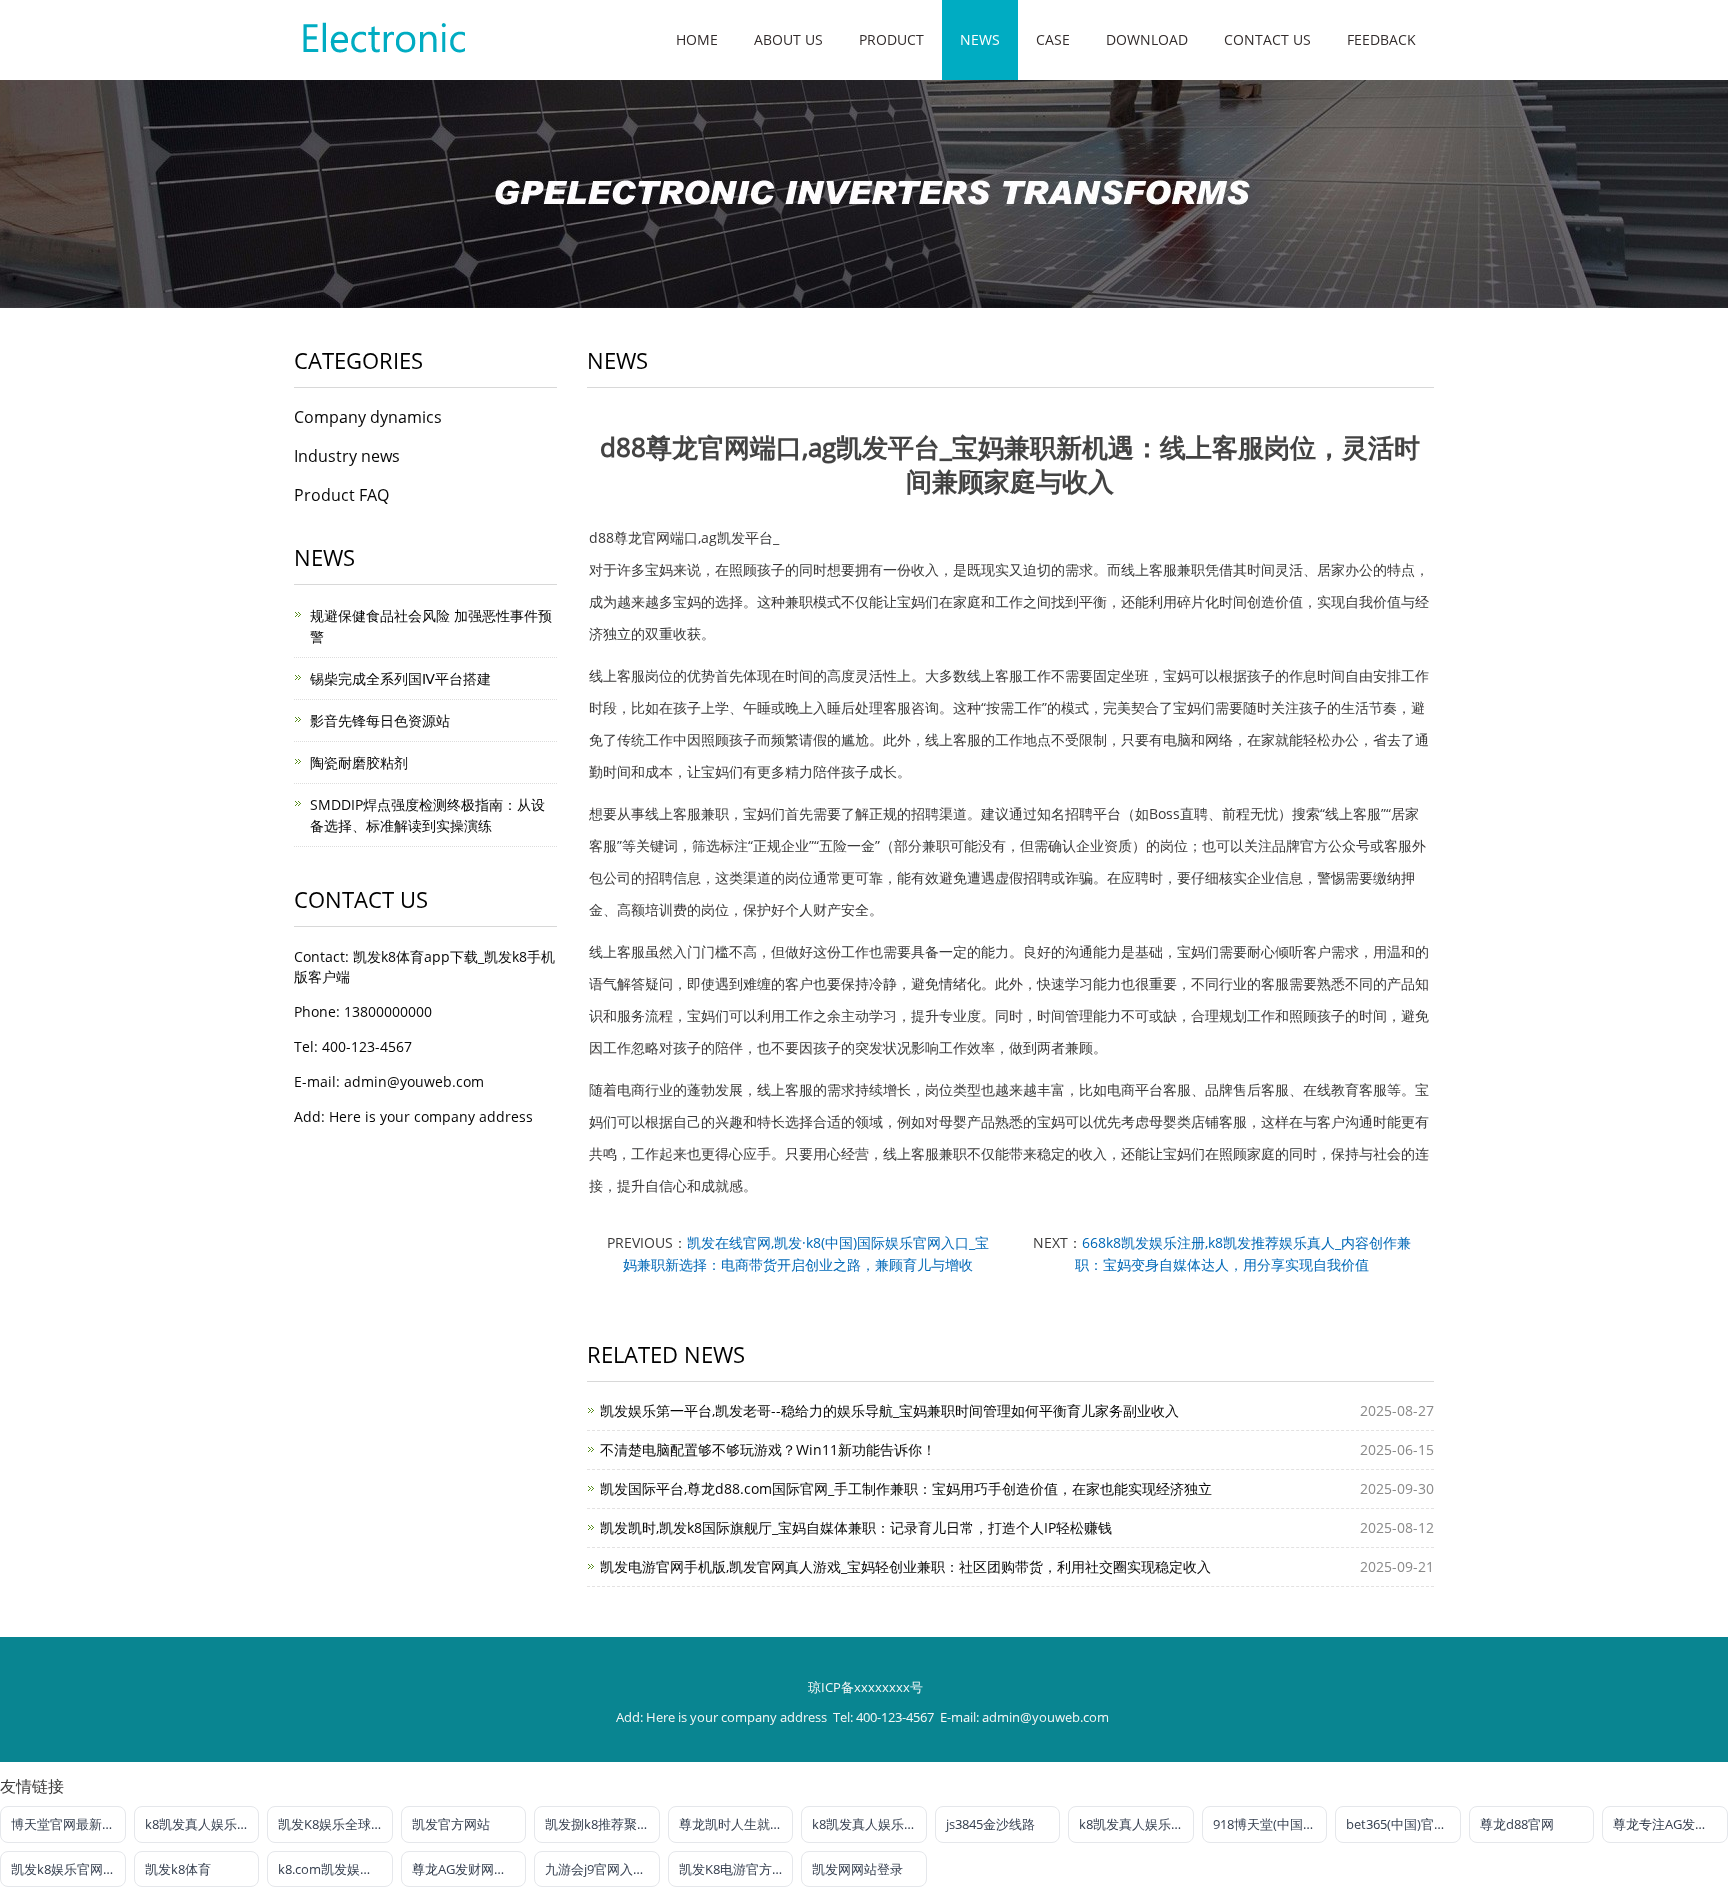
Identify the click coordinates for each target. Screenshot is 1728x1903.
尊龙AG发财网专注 (466, 1869)
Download (1147, 39)
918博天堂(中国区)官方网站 (1270, 1824)
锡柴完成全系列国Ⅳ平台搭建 (400, 678)
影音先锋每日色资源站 (380, 720)
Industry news (347, 456)
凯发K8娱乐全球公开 (335, 1824)
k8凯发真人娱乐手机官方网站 (1136, 1824)
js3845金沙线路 (990, 1824)
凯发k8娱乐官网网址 (68, 1869)
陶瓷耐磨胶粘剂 (359, 762)
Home (697, 39)
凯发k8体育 (178, 1869)
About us (788, 39)
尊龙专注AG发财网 (1667, 1824)
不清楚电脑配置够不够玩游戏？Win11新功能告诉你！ (768, 1449)
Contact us (1267, 39)
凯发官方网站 (451, 1824)
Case (1053, 39)
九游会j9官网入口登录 (602, 1869)
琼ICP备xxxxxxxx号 (865, 1687)
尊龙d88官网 (1517, 1824)
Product (891, 39)
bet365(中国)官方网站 (1403, 1824)
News (980, 39)
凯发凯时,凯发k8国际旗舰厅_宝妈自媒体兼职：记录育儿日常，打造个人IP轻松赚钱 (856, 1527)
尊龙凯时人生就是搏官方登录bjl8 (736, 1824)
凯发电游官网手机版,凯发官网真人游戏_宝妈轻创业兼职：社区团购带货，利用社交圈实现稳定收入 (905, 1566)
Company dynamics (368, 417)
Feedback (1381, 39)
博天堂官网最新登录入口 (68, 1824)
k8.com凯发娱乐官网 (335, 1869)
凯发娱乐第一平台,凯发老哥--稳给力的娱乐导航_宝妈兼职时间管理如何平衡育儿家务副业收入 (889, 1410)
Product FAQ (341, 495)
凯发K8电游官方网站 (736, 1869)
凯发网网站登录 (857, 1869)
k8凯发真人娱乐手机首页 (202, 1824)
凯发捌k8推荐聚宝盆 (602, 1824)
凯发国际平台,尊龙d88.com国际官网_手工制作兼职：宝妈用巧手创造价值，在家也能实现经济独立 (906, 1488)
